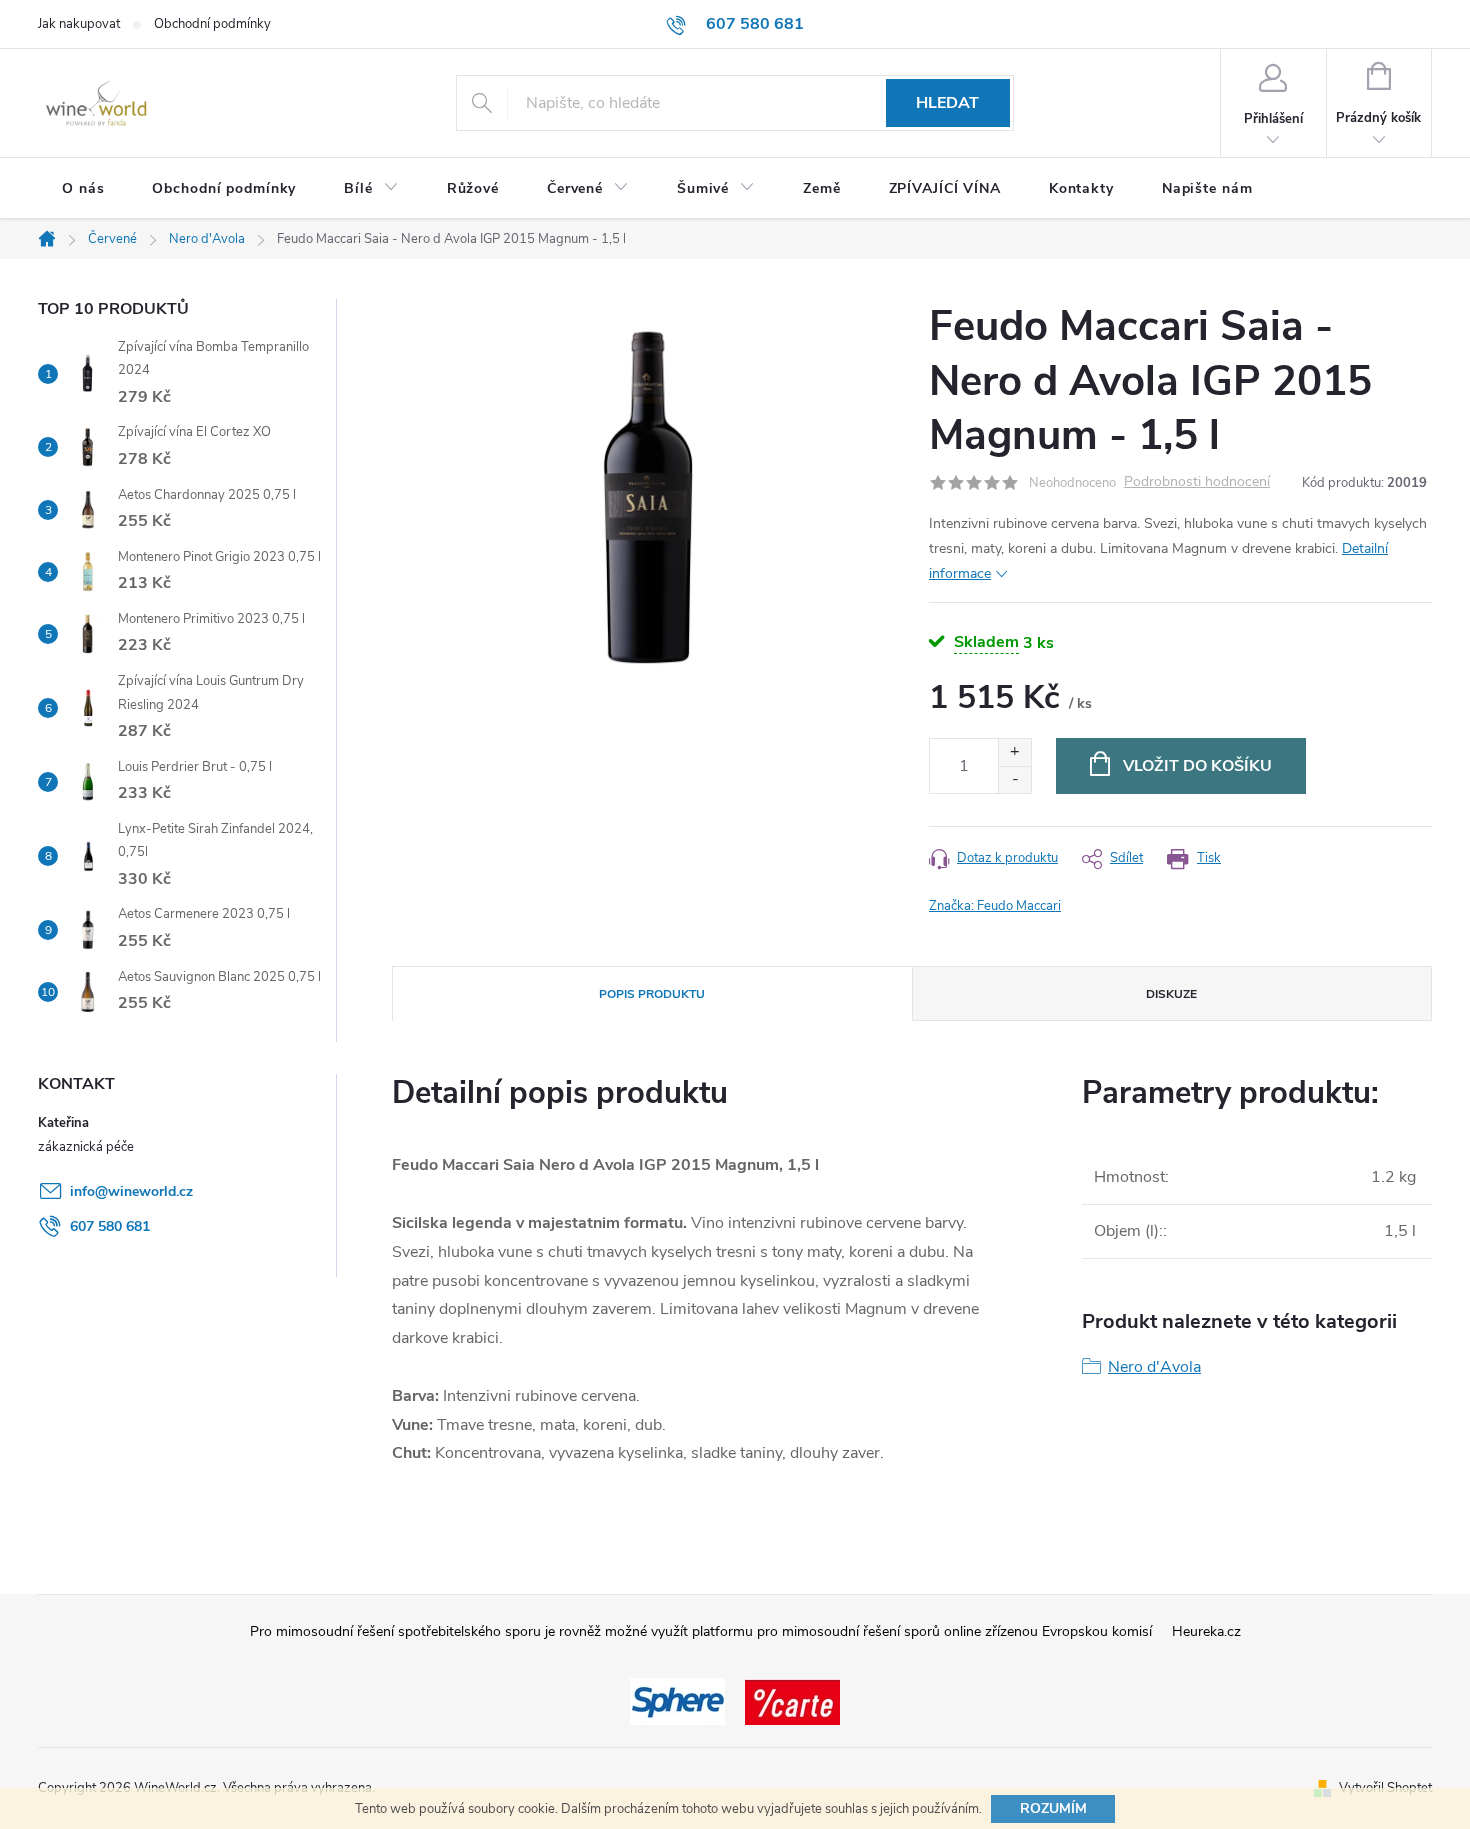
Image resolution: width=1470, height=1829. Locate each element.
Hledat (947, 103)
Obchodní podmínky (212, 24)
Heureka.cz (1206, 1631)
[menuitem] (83, 189)
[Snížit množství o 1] (1014, 779)
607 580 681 (110, 1226)
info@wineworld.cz (131, 1191)
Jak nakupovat (79, 24)
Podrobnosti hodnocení (1197, 482)
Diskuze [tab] (1171, 994)
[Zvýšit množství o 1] (1014, 752)
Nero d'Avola (1154, 1367)
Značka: (995, 906)
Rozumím (1053, 1808)
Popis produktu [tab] (652, 994)
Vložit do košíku (1197, 766)
